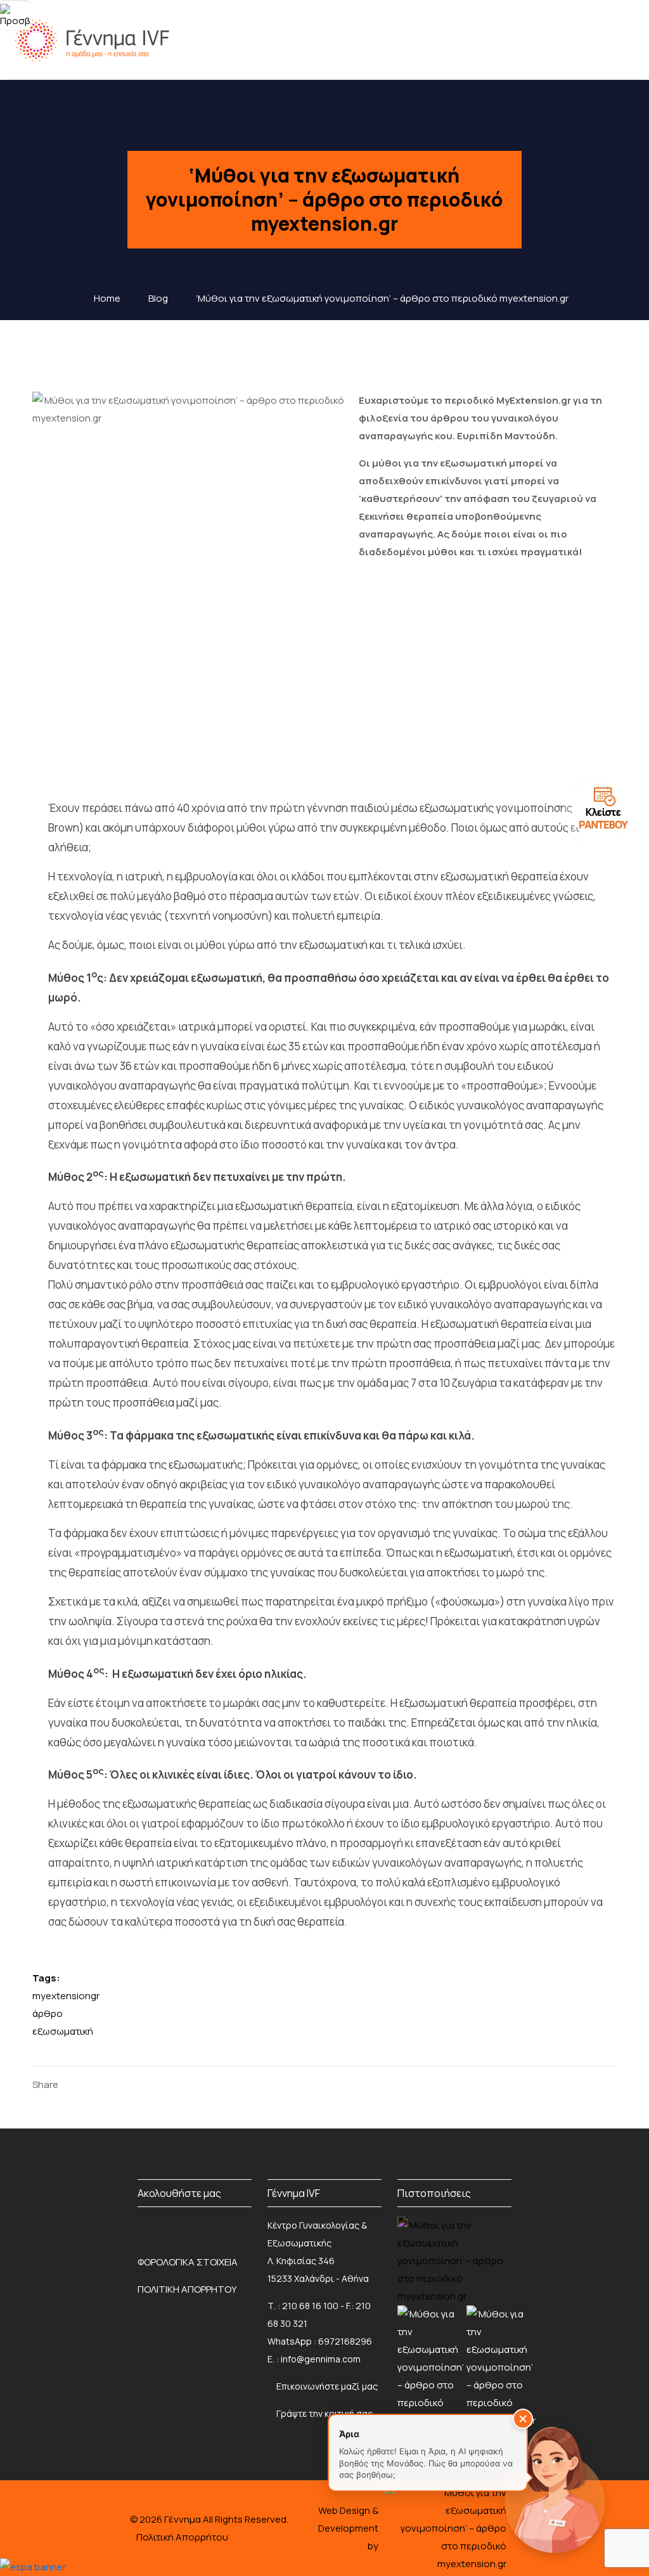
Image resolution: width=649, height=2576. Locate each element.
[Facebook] (74, 2084)
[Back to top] (35, 2525)
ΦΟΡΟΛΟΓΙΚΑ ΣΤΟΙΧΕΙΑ (188, 2262)
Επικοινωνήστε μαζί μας (327, 2386)
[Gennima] (95, 40)
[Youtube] (247, 2225)
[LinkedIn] (114, 2084)
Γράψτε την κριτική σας (324, 2413)
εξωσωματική (63, 2031)
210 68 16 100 (310, 2306)
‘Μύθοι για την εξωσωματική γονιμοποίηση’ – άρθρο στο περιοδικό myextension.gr (382, 298)
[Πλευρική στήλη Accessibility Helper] (15, 15)
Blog (158, 298)
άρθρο (48, 2013)
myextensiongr (66, 1996)
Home (107, 298)
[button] (523, 2419)
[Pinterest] (133, 2084)
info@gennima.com (321, 2359)
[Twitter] (94, 2084)
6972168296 (345, 2341)
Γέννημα (183, 2519)
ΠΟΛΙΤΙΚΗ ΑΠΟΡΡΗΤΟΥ (187, 2289)
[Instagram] (164, 2225)
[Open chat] (554, 2487)
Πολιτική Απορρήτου (182, 2537)
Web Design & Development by (348, 2528)
